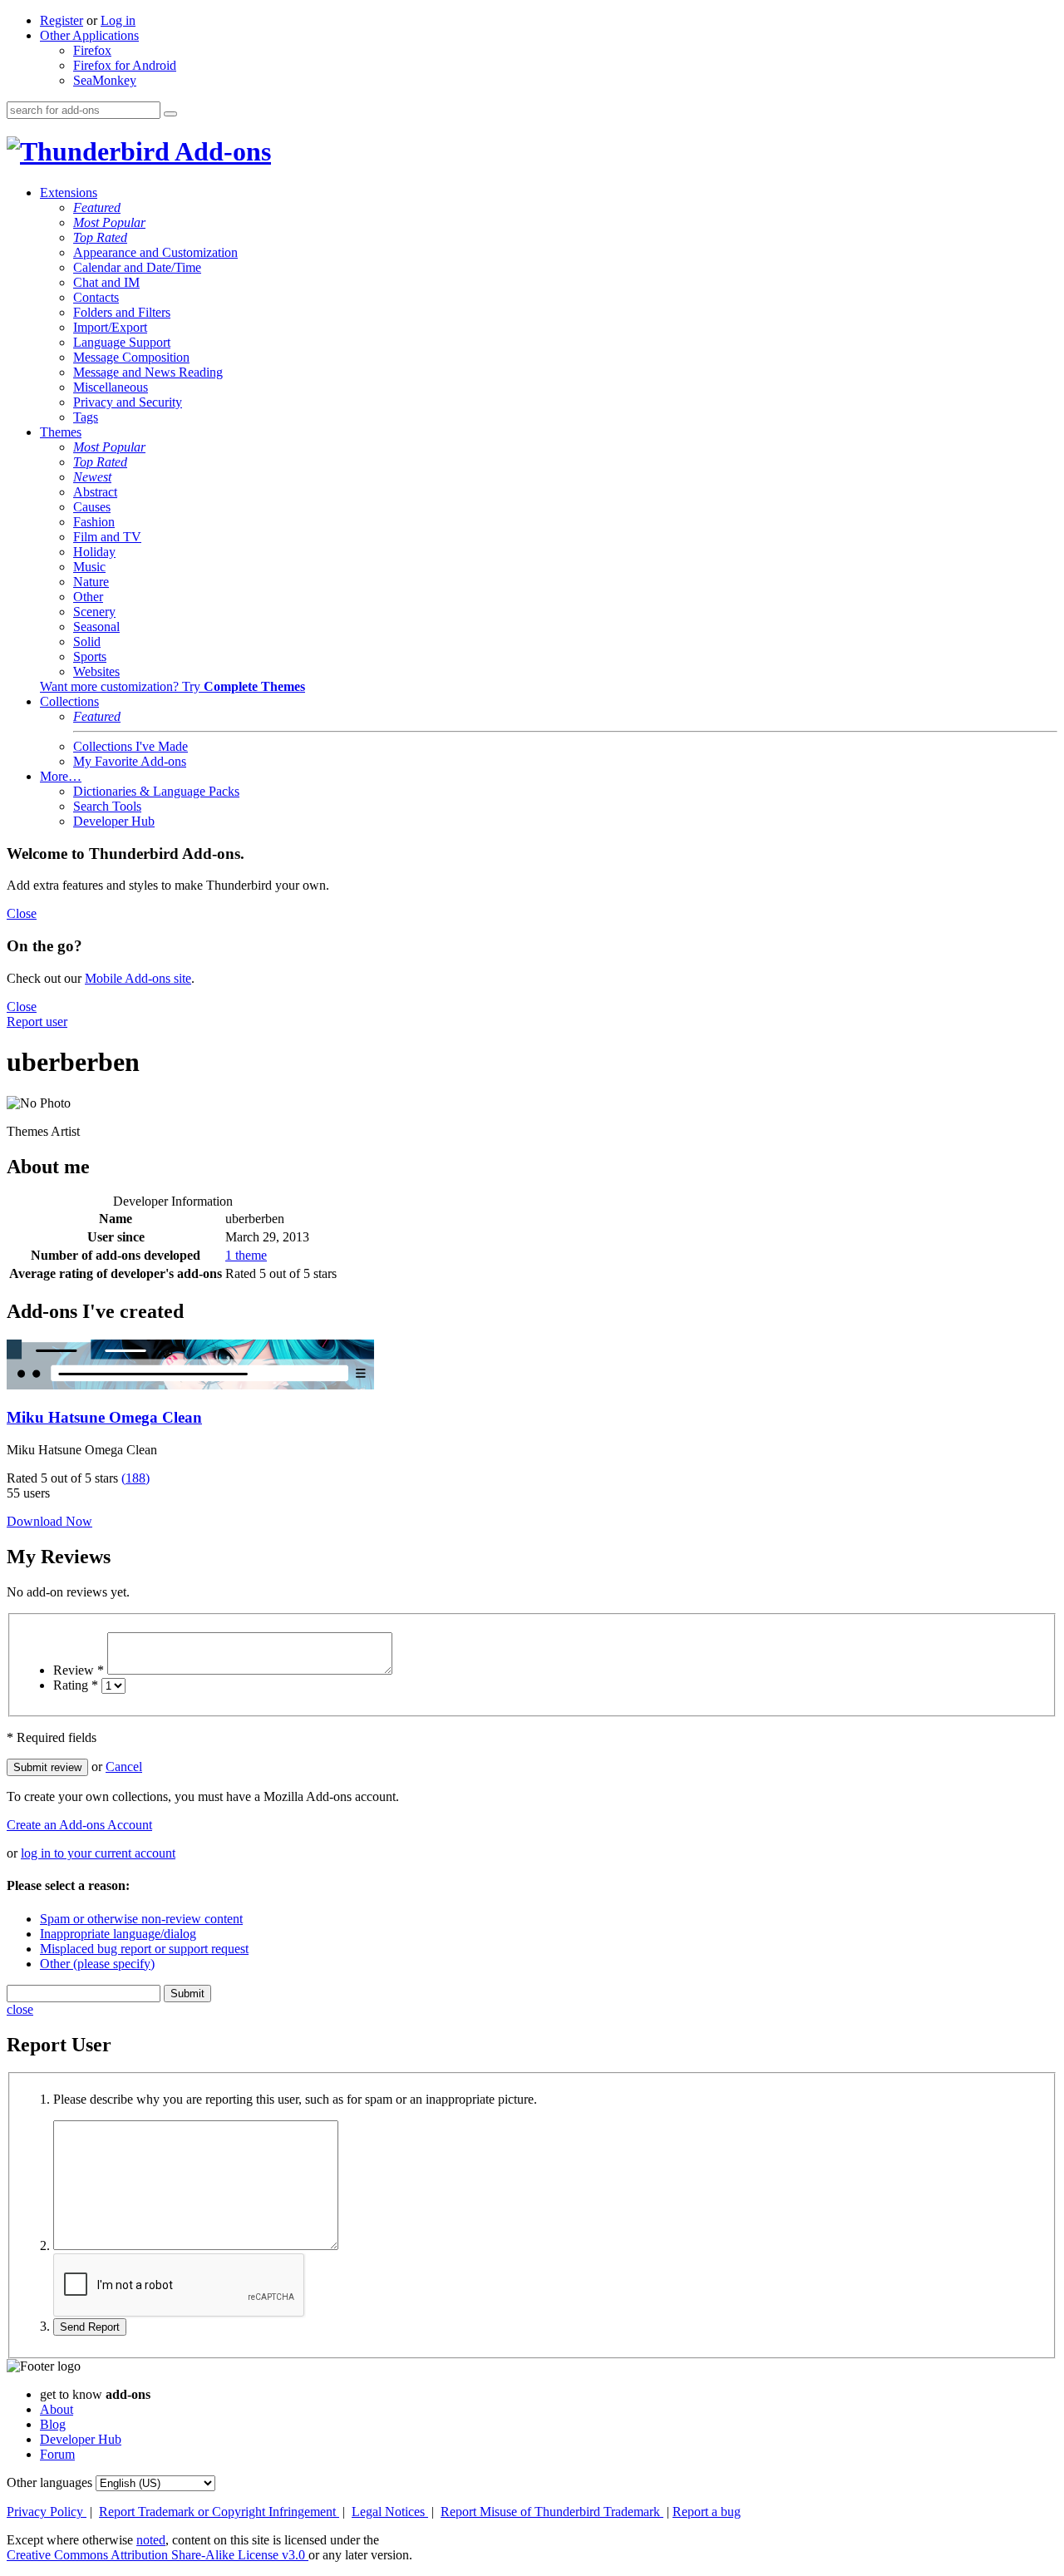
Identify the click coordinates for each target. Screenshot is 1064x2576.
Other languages (49, 2482)
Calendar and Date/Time (137, 267)
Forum (57, 2454)
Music (89, 567)
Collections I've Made (131, 746)
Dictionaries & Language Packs (156, 791)
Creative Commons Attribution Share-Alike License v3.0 (158, 2555)
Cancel (124, 1767)
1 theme (246, 1255)
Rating (76, 1685)
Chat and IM (106, 282)
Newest (92, 477)
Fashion (94, 522)
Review (79, 1670)
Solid (87, 642)
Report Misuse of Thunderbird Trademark (552, 2512)
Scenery (94, 612)
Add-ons (220, 151)
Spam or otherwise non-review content (141, 1919)
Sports (90, 656)
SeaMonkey (105, 80)
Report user (37, 1022)
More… (61, 776)
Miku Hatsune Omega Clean (104, 1417)
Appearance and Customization (155, 252)
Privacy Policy (47, 2512)
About (57, 2409)
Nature (91, 582)
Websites (96, 671)
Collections (69, 701)
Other (88, 597)
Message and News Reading (148, 372)
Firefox (92, 50)
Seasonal (96, 627)
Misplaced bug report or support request (144, 1949)
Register (62, 20)
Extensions (69, 192)
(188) (135, 1478)
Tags (86, 417)
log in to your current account (98, 1853)
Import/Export (110, 327)
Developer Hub (114, 821)
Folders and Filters (122, 312)
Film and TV (107, 537)
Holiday (94, 552)
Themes (61, 432)
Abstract (95, 492)
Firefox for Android (125, 65)
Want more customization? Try (172, 686)
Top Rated (100, 237)
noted (151, 2540)
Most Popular (109, 222)
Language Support (122, 342)
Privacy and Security (128, 402)
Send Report (90, 2327)
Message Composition (131, 357)
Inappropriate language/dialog (118, 1934)
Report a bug (707, 2512)
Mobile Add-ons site (138, 978)
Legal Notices (390, 2512)
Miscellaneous (111, 387)
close (20, 2009)
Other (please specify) (97, 1964)
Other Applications (89, 35)
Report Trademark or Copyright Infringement (219, 2512)
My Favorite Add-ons (130, 761)
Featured (97, 207)
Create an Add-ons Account (79, 1825)
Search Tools (107, 806)
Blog (53, 2424)
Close (22, 913)
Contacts (96, 297)
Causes (92, 507)
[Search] (170, 114)
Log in (118, 20)
